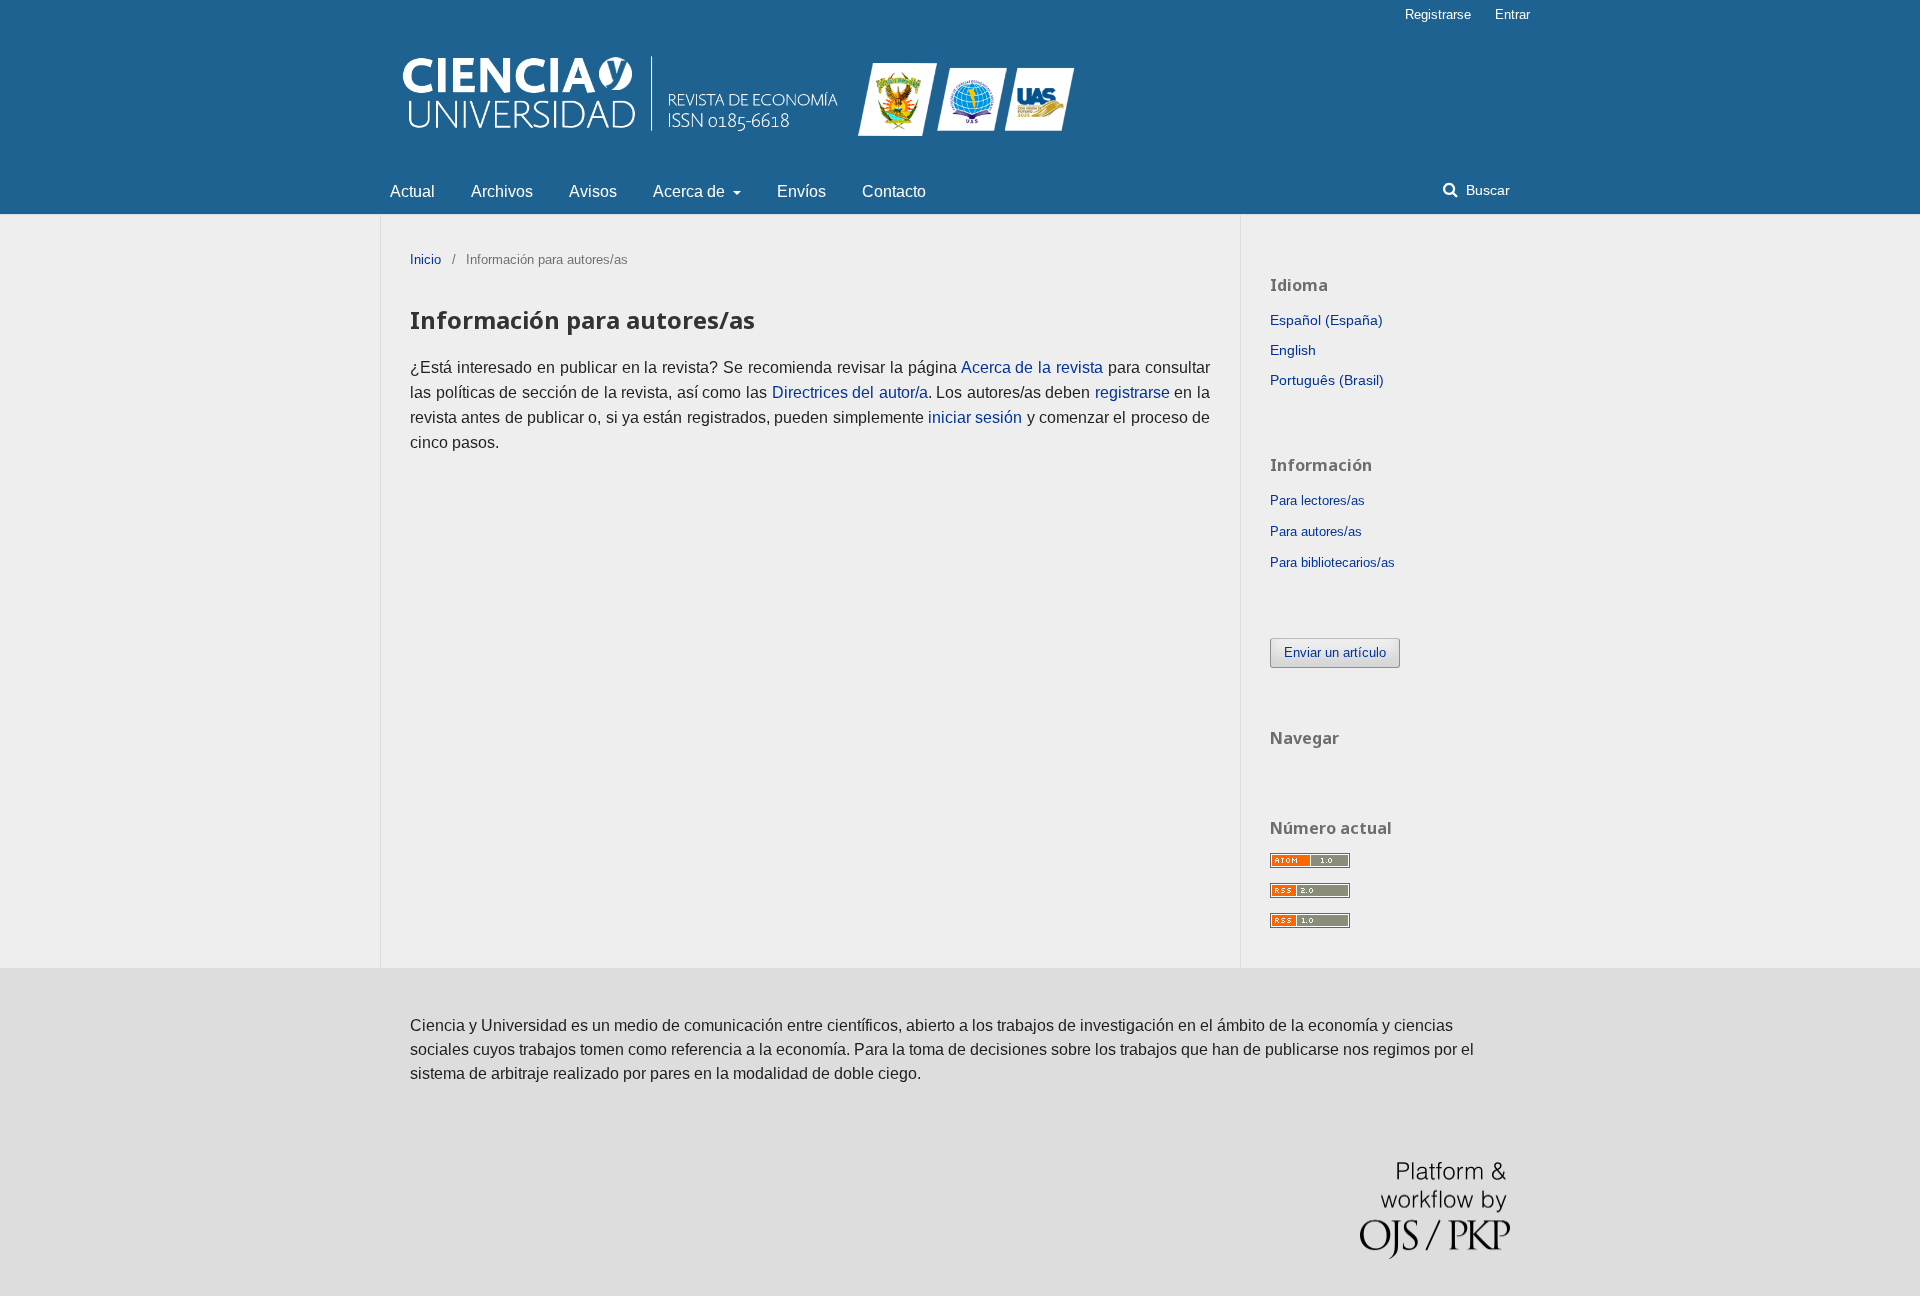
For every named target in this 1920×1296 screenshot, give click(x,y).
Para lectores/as (1317, 500)
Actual (412, 191)
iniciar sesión (975, 417)
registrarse (1132, 392)
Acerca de (691, 191)
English (1293, 350)
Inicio (425, 259)
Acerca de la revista (1032, 367)
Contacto (894, 191)
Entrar (1512, 14)
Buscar (1486, 190)
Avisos (593, 191)
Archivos (502, 191)
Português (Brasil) (1327, 380)
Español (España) (1326, 320)
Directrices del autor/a (850, 392)
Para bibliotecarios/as (1332, 562)
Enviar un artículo (1335, 652)
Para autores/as (1316, 531)
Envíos (801, 191)
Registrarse (1438, 14)
